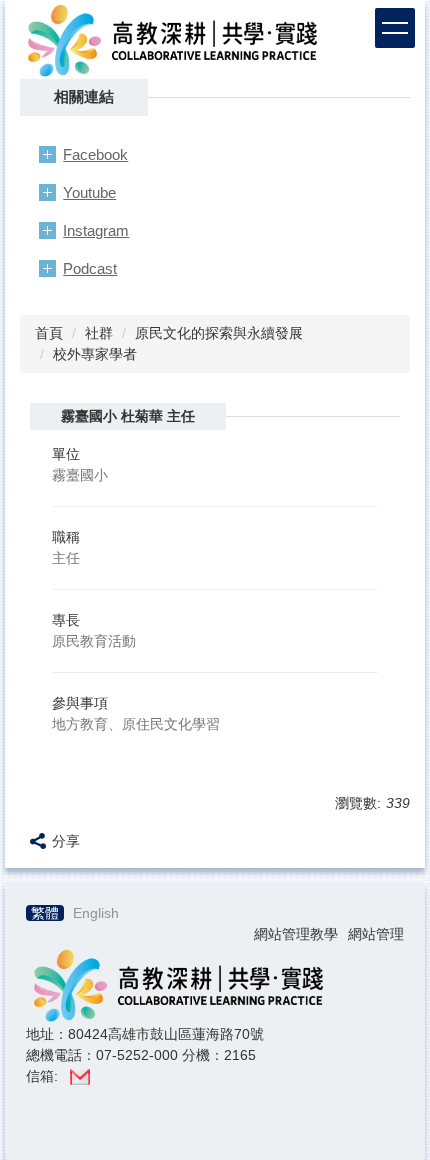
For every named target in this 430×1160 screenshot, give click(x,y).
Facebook (95, 154)
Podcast (90, 268)
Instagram (96, 230)
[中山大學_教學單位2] (171, 38)
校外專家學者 (95, 354)
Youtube (89, 192)
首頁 (49, 333)
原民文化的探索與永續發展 (219, 333)
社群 (99, 333)
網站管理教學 (296, 934)
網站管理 (376, 934)
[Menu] (395, 28)
